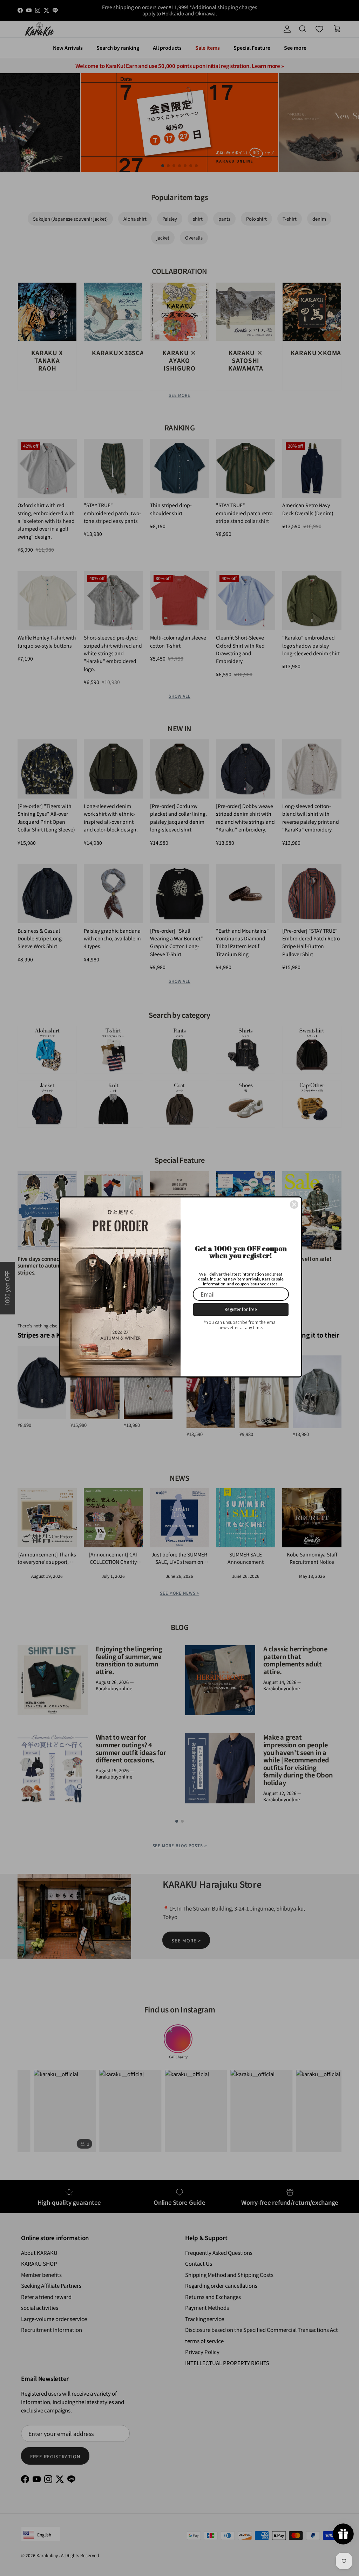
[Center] (294, 1204)
